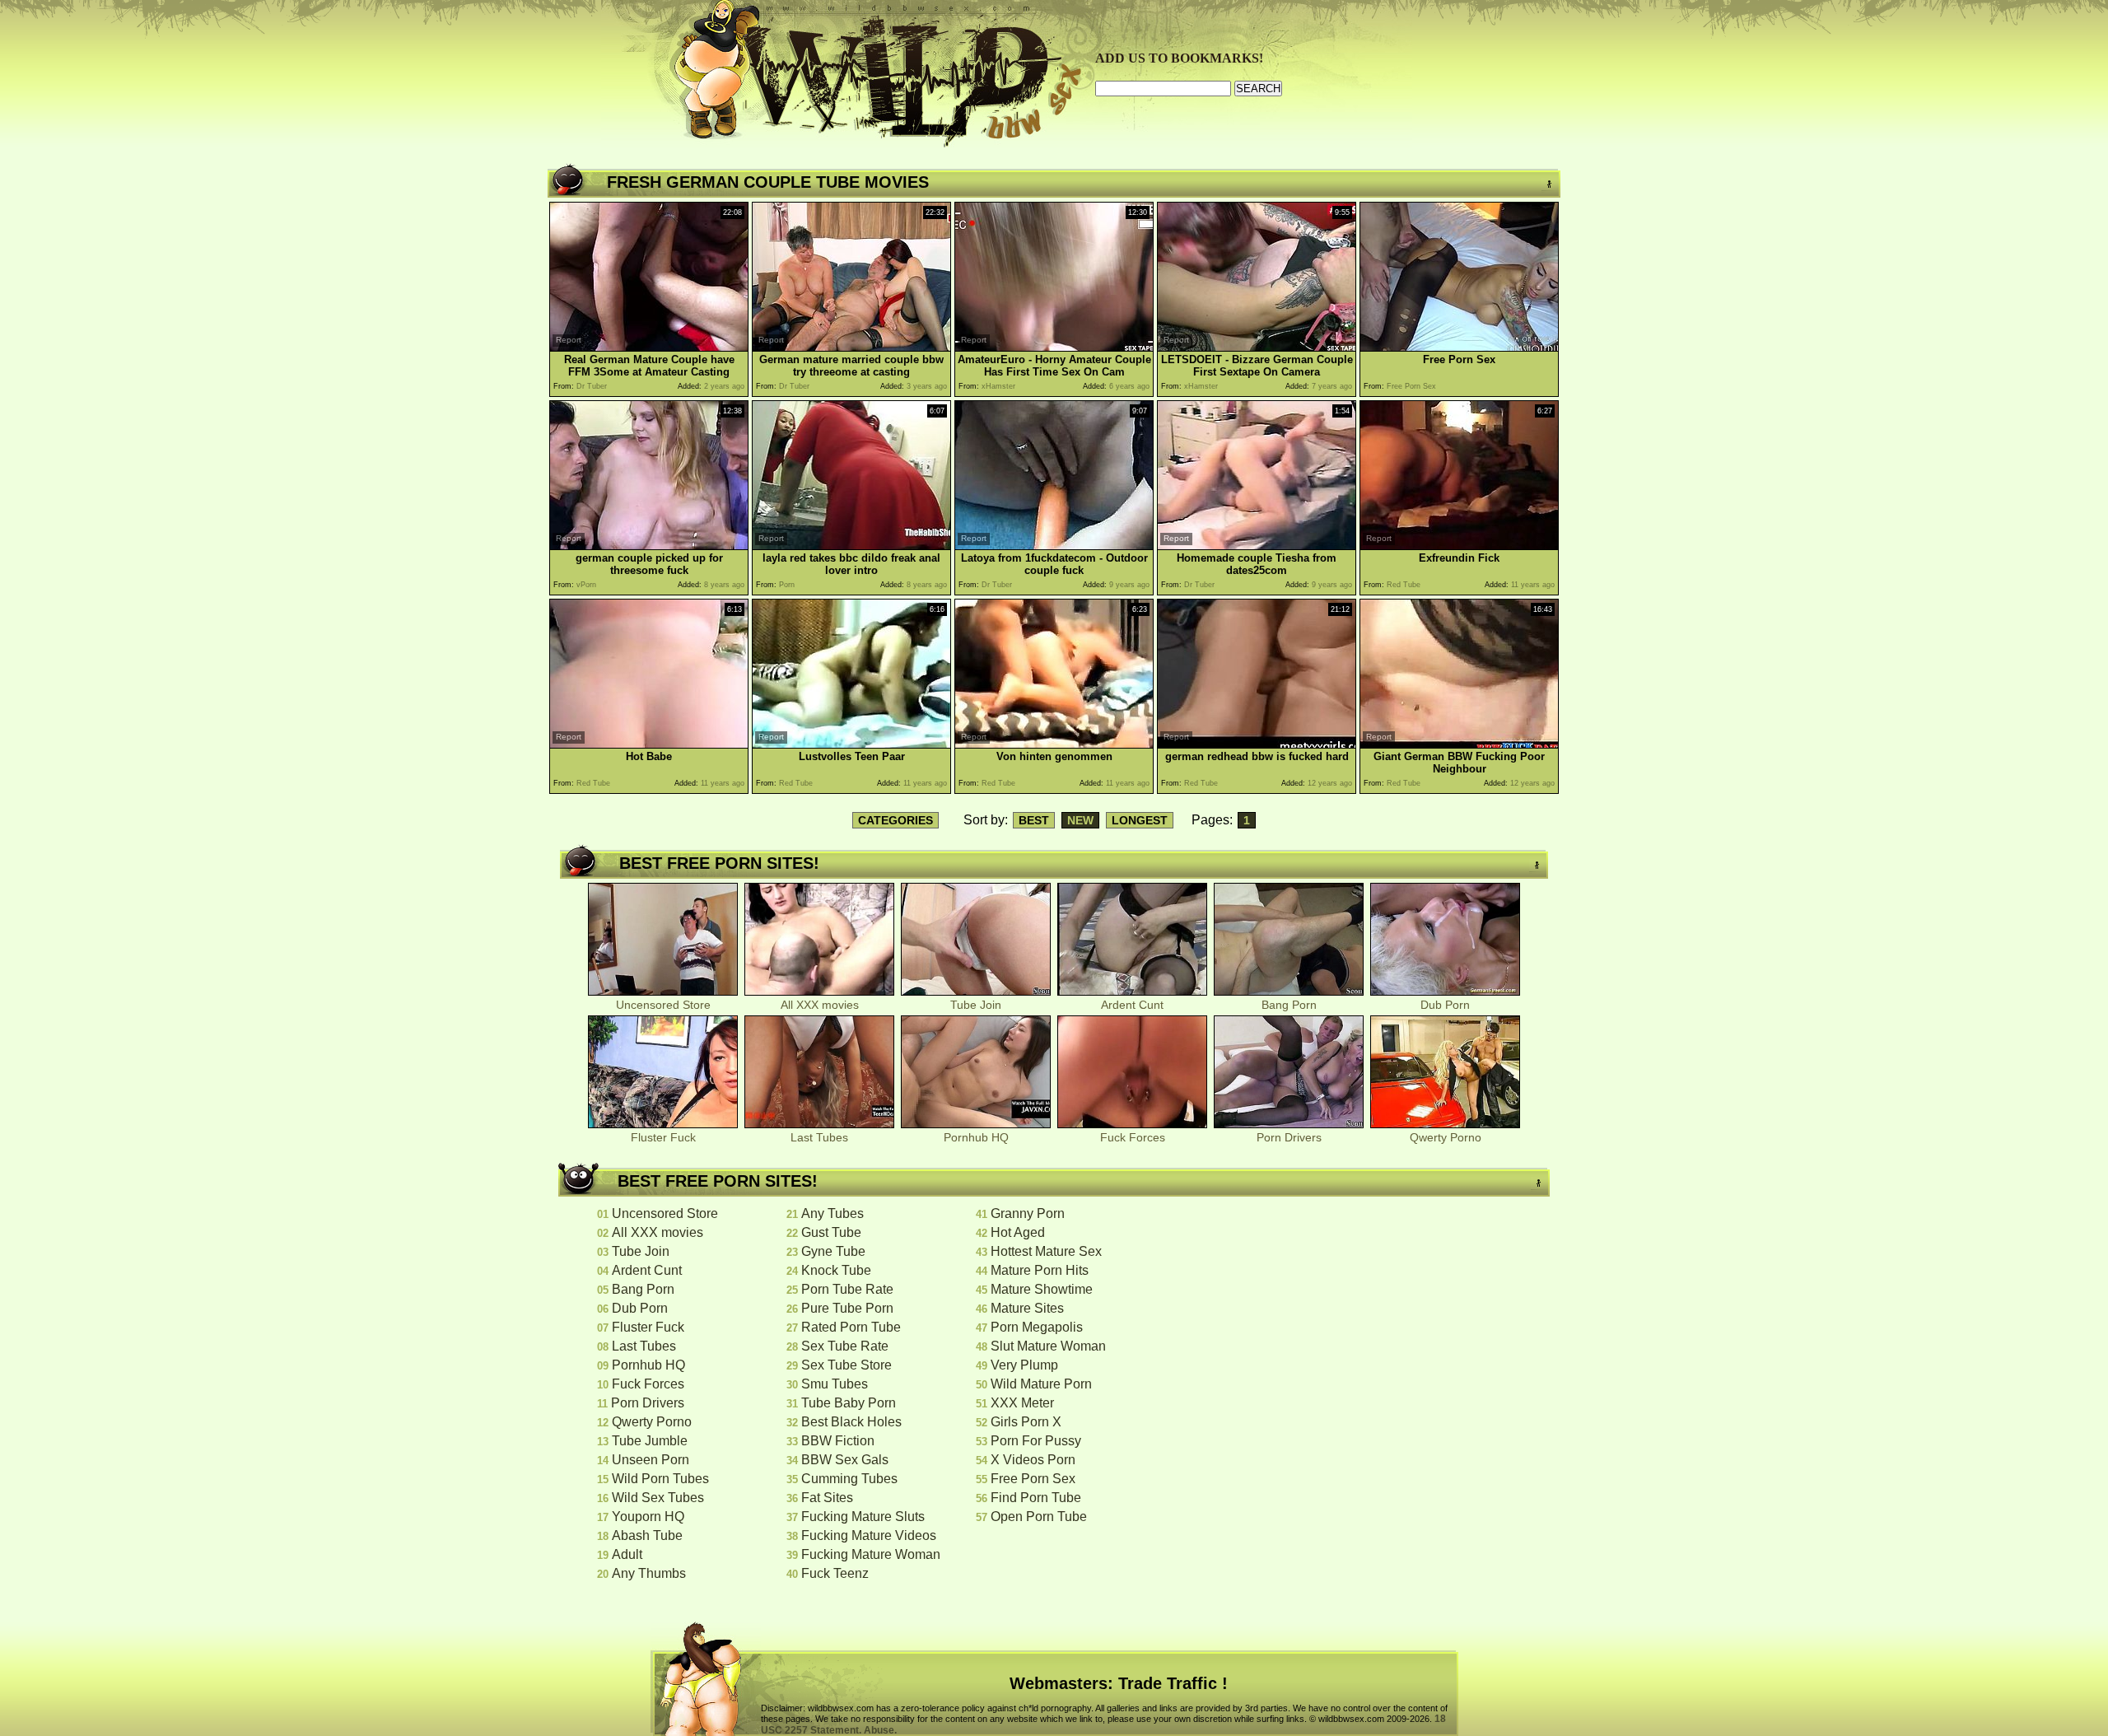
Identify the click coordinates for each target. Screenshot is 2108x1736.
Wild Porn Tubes (660, 1479)
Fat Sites (827, 1498)
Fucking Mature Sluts (863, 1517)
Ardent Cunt (1132, 1005)
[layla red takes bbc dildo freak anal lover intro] (851, 546)
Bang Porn (1289, 1005)
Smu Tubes (835, 1384)
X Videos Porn (1033, 1460)
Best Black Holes (851, 1422)
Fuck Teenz (835, 1573)
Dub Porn (1445, 1005)
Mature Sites (1027, 1308)
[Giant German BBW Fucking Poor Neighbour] (1459, 744)
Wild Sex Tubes (658, 1498)
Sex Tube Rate (845, 1346)
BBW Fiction (838, 1441)
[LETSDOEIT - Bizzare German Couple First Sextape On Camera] (1257, 347)
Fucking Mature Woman (871, 1554)
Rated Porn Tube (851, 1327)
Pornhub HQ (976, 1137)
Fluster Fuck (663, 1137)
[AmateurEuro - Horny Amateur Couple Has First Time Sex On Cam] (1054, 347)
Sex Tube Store (846, 1365)
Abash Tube (647, 1535)
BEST (1034, 820)
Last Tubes (819, 1137)
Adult (627, 1554)
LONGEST (1140, 820)
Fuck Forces (1133, 1137)
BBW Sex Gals (845, 1460)
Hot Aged (1018, 1232)
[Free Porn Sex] (1459, 347)
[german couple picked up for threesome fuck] (649, 546)
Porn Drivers (1289, 1137)
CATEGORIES (895, 820)
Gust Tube (831, 1232)
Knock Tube (836, 1270)
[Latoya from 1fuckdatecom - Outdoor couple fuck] (1054, 546)
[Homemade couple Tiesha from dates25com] (1257, 546)
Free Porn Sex (1033, 1479)
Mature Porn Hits (1040, 1270)
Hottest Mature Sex (1046, 1251)
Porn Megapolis (1037, 1327)
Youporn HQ (648, 1517)
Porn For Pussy (1036, 1441)
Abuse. (880, 1730)
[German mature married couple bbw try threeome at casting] (851, 347)
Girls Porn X (1026, 1422)
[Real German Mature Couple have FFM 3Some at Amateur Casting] (649, 347)
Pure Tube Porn (847, 1308)
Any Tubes (832, 1213)
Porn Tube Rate (847, 1289)
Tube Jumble (650, 1441)
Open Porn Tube (1039, 1517)
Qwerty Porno (1446, 1137)
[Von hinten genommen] (1054, 744)
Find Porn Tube (1036, 1498)
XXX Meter (1022, 1403)
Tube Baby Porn (849, 1403)
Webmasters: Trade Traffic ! (1119, 1683)
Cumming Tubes (849, 1479)
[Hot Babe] (649, 744)
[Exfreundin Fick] (1459, 546)
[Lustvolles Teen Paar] (851, 744)
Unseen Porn (651, 1460)
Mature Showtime (1042, 1289)
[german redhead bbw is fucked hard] (1257, 744)
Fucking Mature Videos (869, 1535)
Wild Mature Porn (1041, 1384)
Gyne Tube (833, 1251)
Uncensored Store (663, 1005)
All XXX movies (820, 1005)
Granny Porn (1028, 1213)
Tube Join (976, 1005)
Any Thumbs (649, 1573)
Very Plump (1024, 1365)
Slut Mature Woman (1048, 1346)
